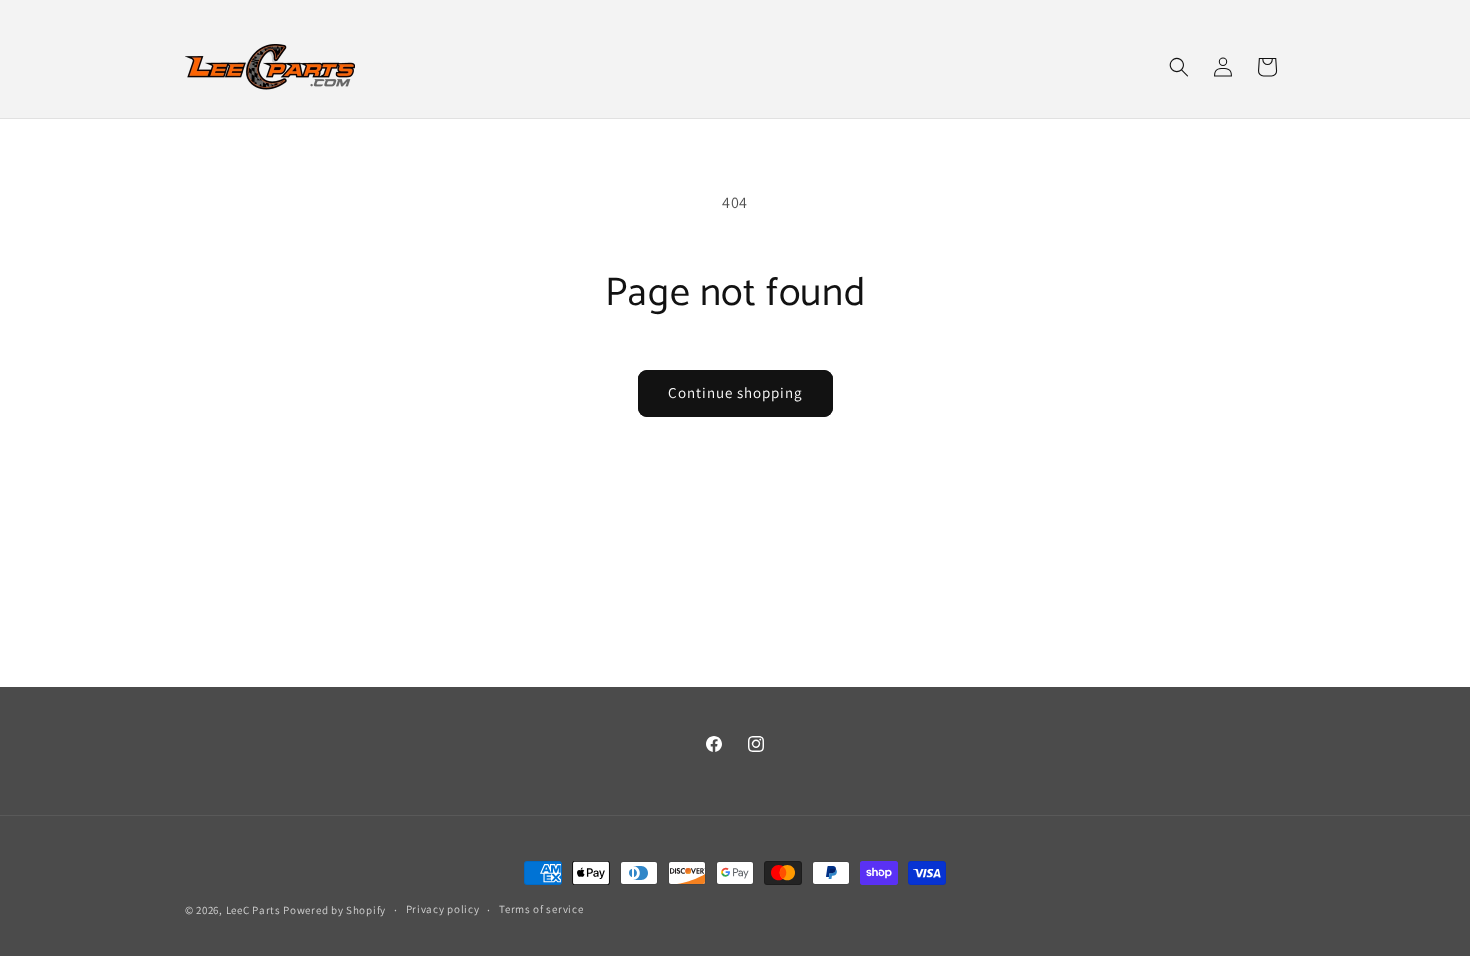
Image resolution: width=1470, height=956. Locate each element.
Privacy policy (443, 909)
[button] (1179, 67)
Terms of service (541, 909)
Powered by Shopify (334, 910)
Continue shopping (735, 392)
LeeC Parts (253, 910)
